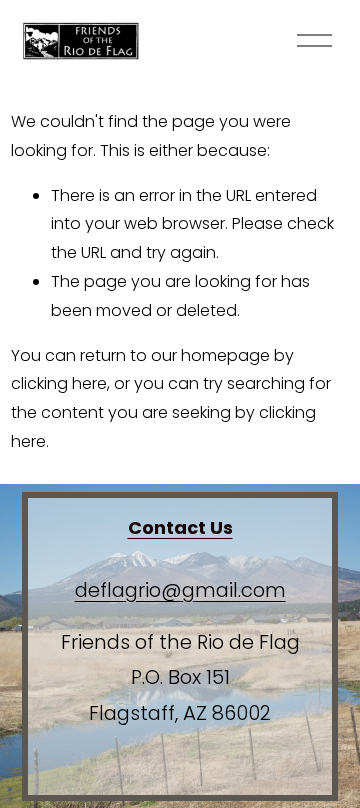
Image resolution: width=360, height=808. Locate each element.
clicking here (59, 383)
